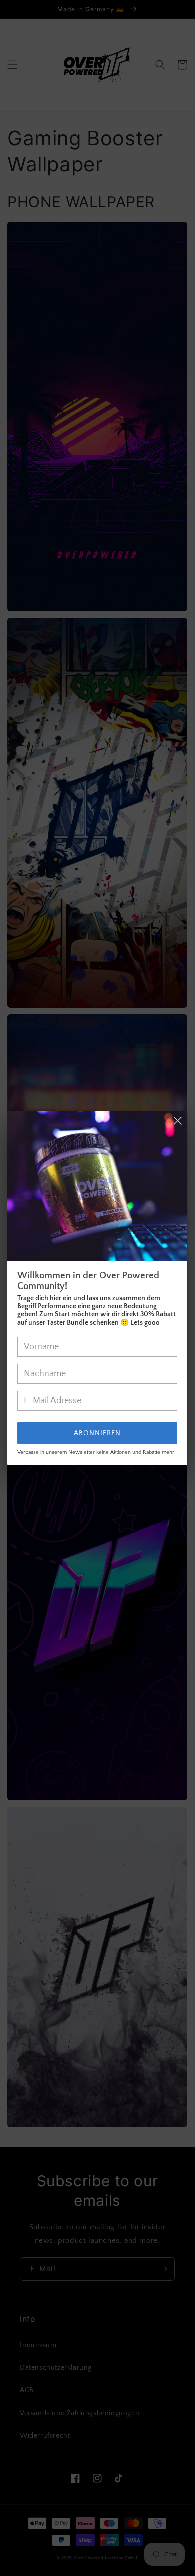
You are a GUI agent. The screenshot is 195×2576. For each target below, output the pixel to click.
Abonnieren (97, 1433)
